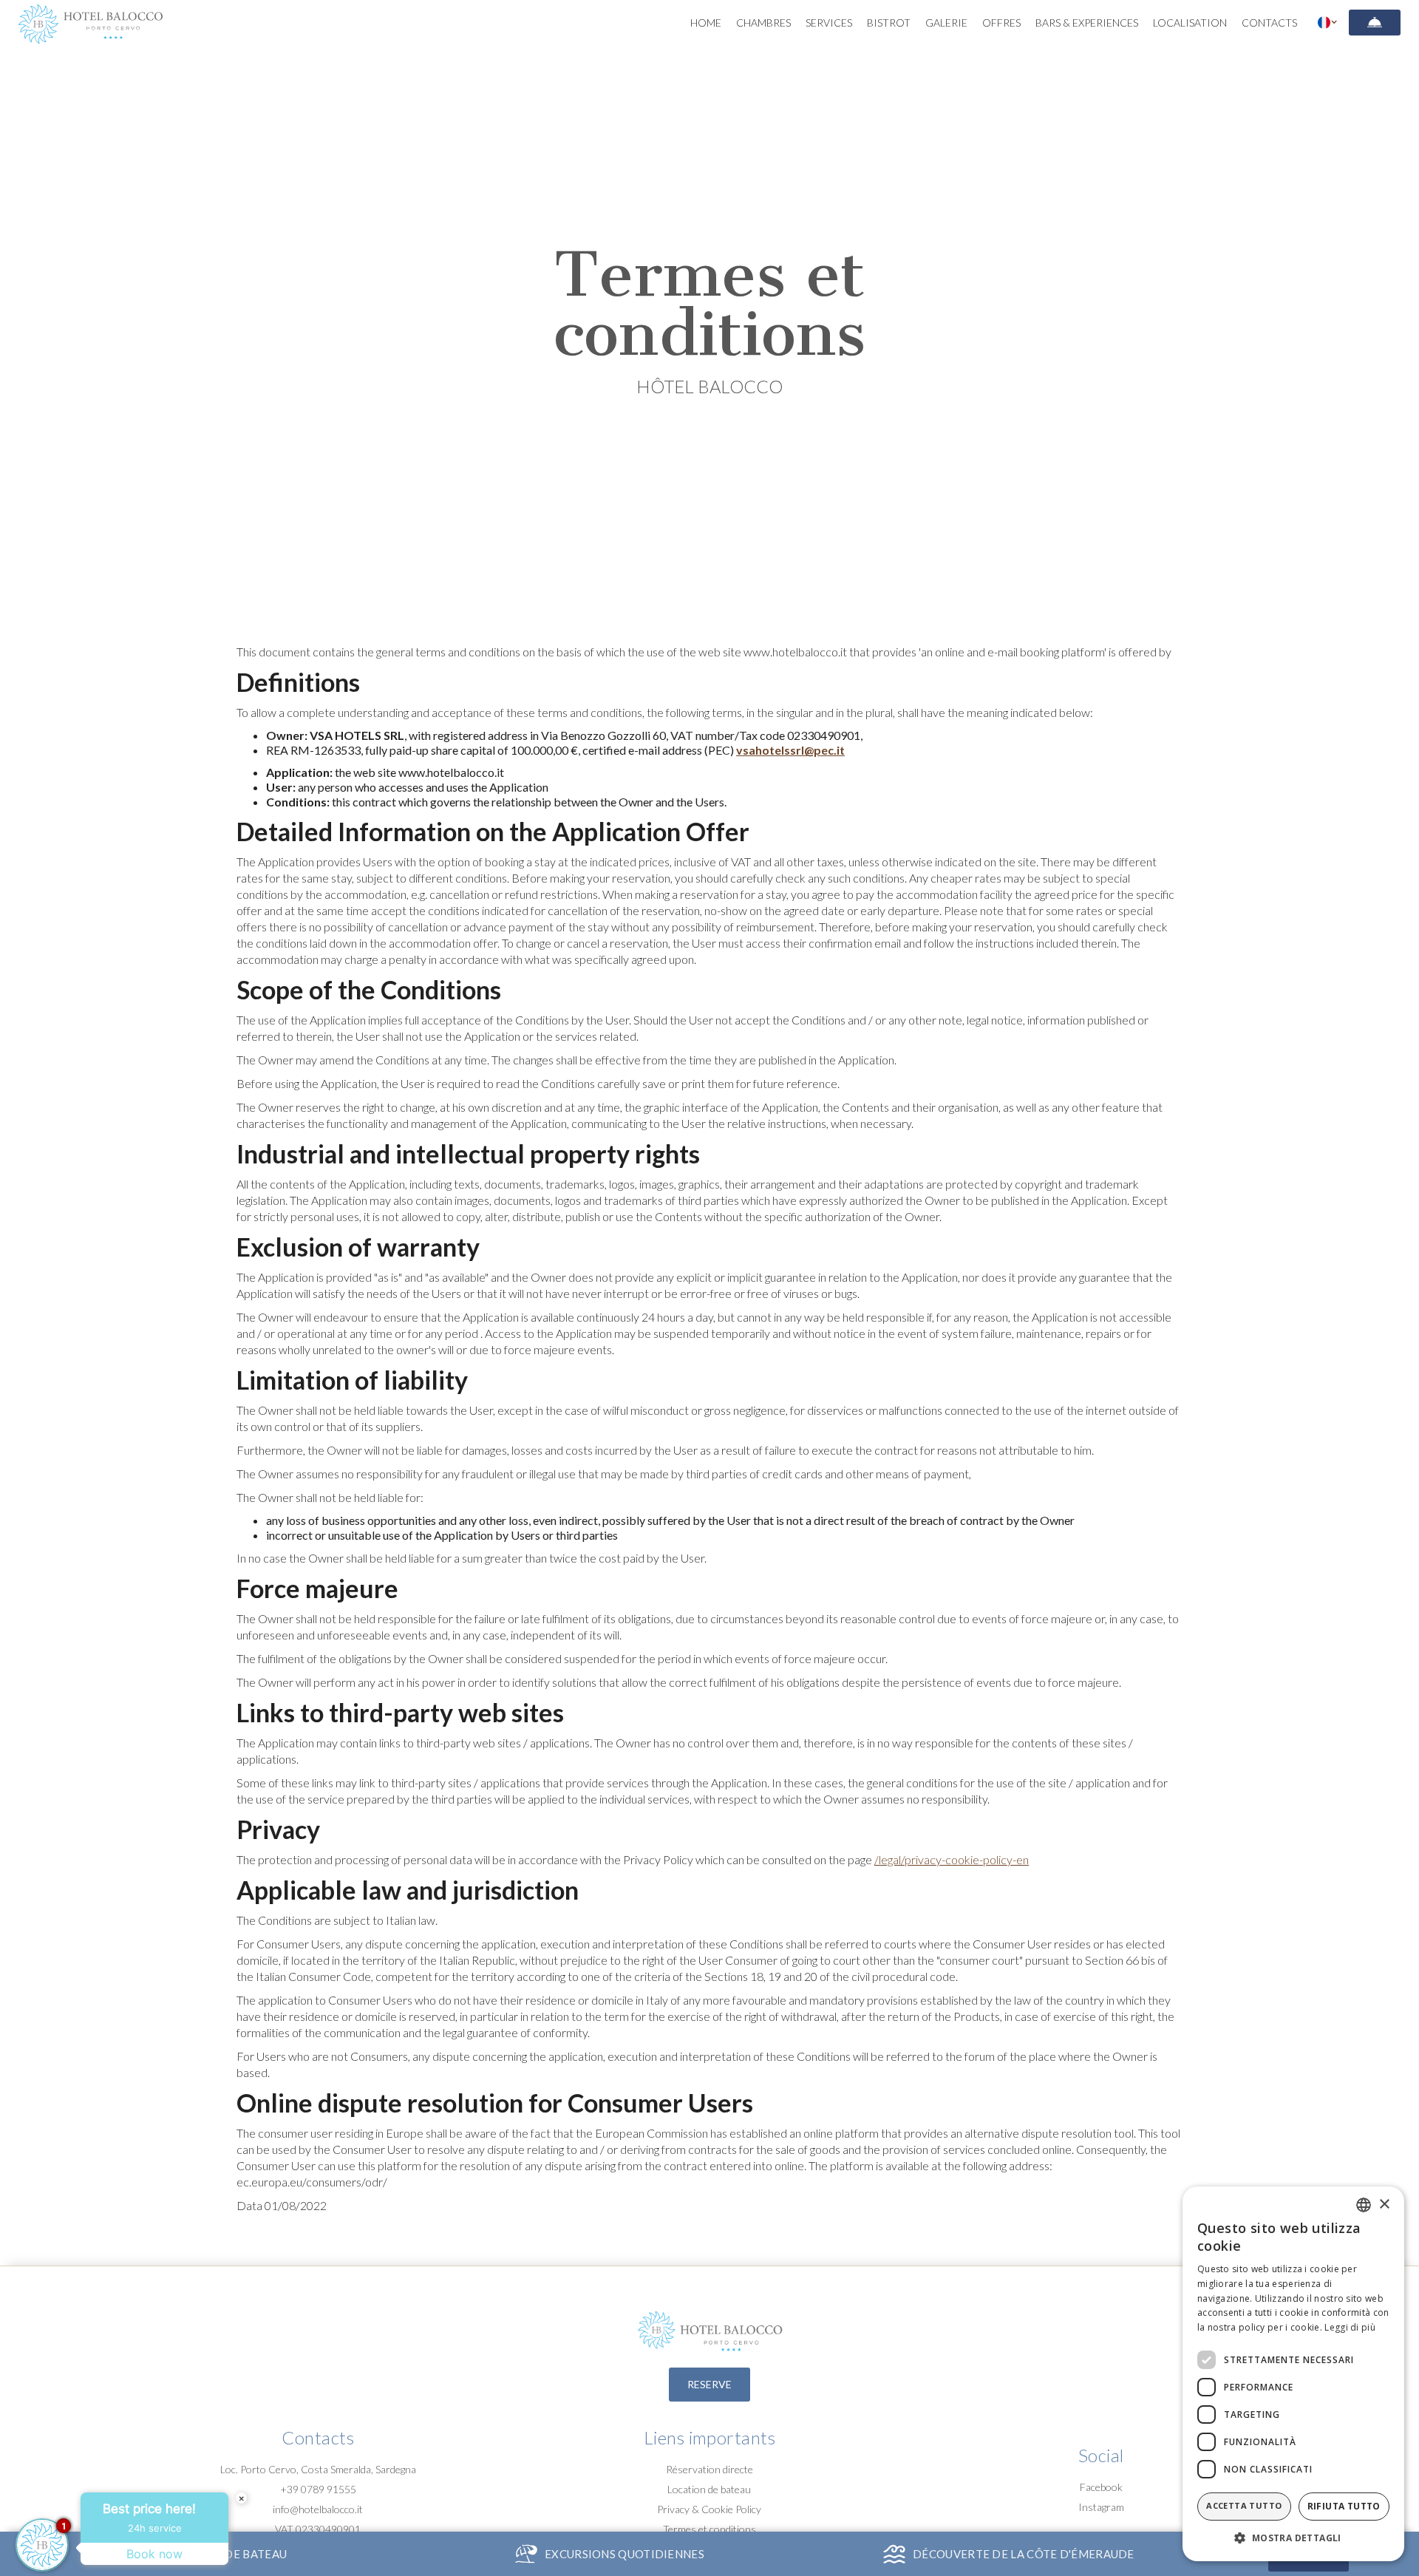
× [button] (1384, 2205)
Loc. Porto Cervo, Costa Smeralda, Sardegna (318, 2469)
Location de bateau (709, 2489)
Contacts (1269, 23)
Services (829, 23)
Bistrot (889, 23)
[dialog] (1293, 2374)
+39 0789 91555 (318, 2489)
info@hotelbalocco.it (318, 2509)
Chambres (763, 23)
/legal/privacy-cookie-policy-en (952, 1859)
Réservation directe (709, 2469)
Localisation (1190, 23)
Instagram (1101, 2507)
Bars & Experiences (1087, 23)
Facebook (1101, 2487)
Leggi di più (1350, 2327)
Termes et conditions (709, 2529)
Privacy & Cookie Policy (709, 2509)
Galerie (946, 23)
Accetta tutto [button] (1244, 2505)
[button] (1328, 22)
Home (706, 23)
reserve (709, 2384)
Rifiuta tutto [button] (1344, 2506)
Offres (1001, 23)
